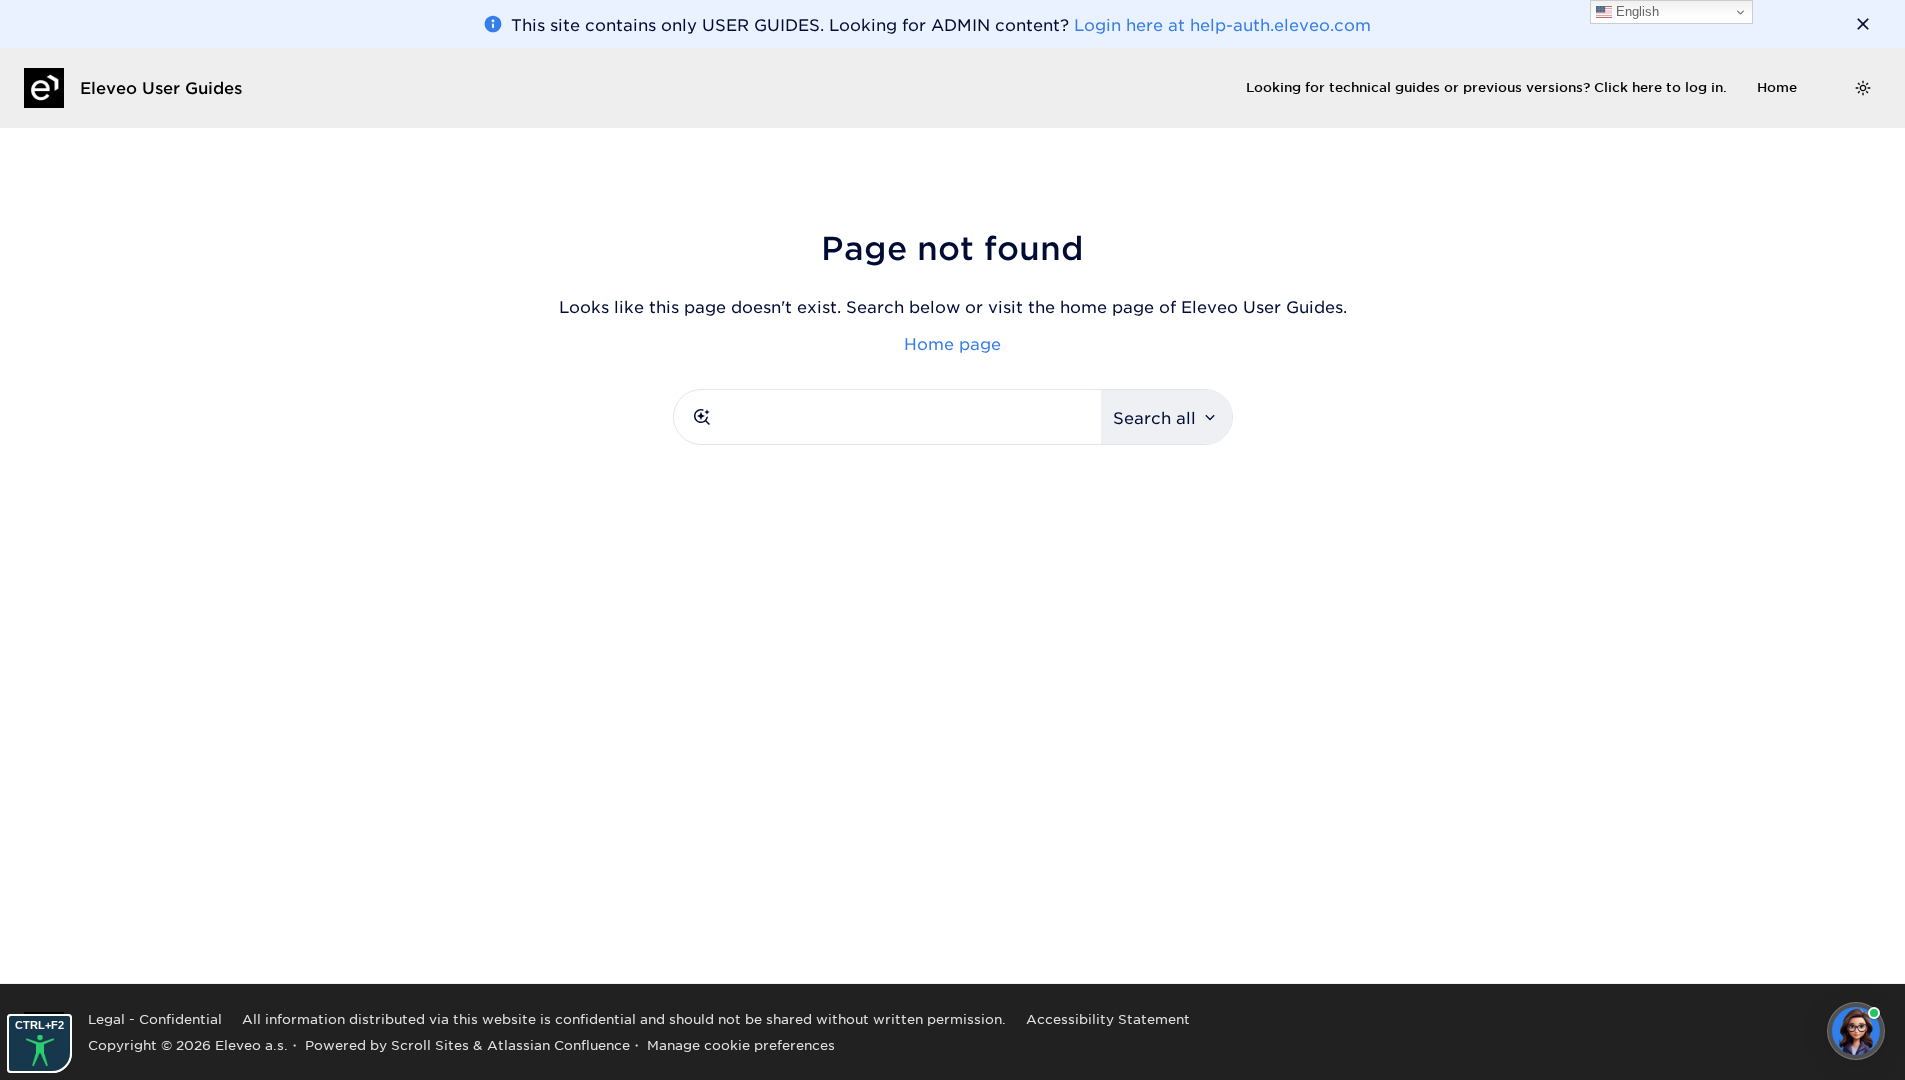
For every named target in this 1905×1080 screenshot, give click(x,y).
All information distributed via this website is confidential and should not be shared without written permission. (624, 1018)
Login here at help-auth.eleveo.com (1222, 24)
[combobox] (887, 417)
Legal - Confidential (155, 1018)
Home (1777, 87)
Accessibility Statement (1108, 1018)
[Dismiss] (1863, 24)
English (1635, 11)
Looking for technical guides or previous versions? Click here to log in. (1486, 87)
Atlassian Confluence (558, 1044)
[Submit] (702, 417)
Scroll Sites (430, 1044)
